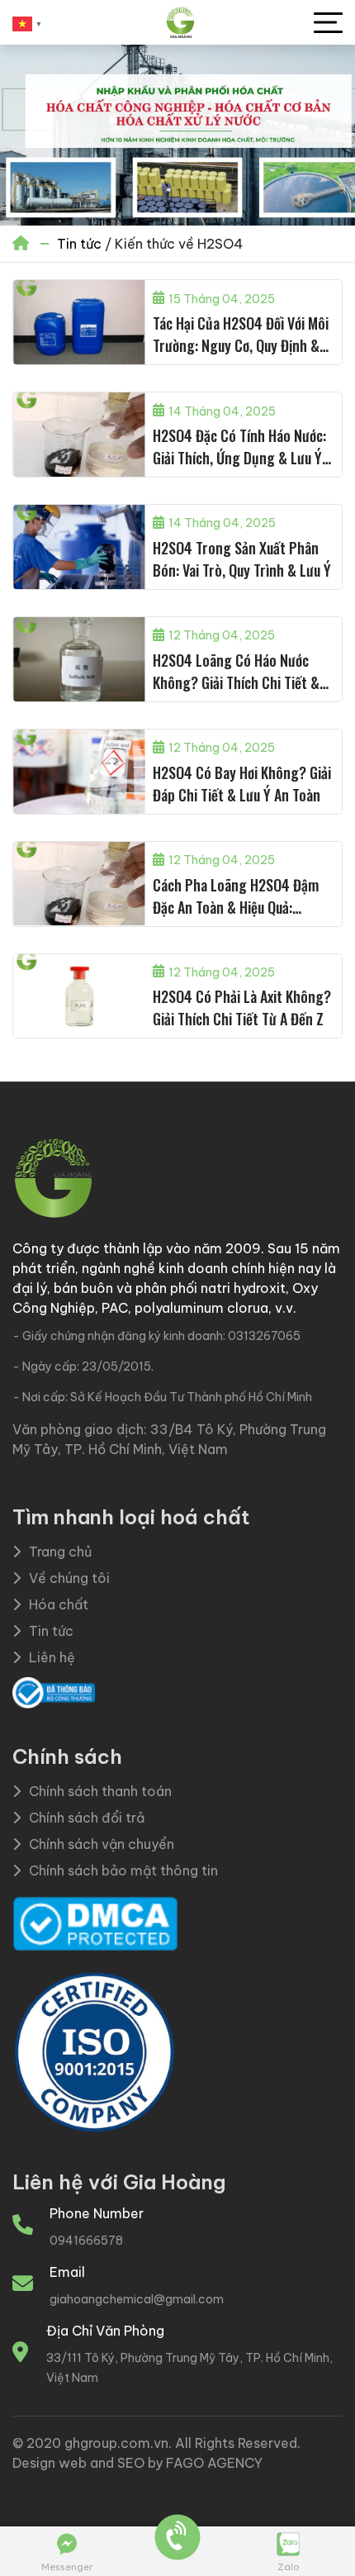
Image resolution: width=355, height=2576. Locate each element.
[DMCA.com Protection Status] (95, 1922)
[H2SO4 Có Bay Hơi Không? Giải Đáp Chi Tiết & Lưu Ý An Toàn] (79, 772)
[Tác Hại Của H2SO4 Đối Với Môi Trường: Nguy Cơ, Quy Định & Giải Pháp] (79, 322)
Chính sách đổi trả (87, 1818)
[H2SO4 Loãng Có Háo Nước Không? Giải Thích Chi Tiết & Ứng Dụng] (79, 659)
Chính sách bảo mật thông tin (123, 1870)
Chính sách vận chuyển (102, 1844)
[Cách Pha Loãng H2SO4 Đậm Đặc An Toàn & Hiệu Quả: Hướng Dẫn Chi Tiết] (79, 884)
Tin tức (79, 244)
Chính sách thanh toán (100, 1791)
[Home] (22, 244)
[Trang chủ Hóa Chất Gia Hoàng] (180, 23)
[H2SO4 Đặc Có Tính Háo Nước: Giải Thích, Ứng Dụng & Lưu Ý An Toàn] (79, 435)
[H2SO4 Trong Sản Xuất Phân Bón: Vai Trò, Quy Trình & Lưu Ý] (79, 547)
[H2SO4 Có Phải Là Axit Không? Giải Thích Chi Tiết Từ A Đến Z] (79, 996)
